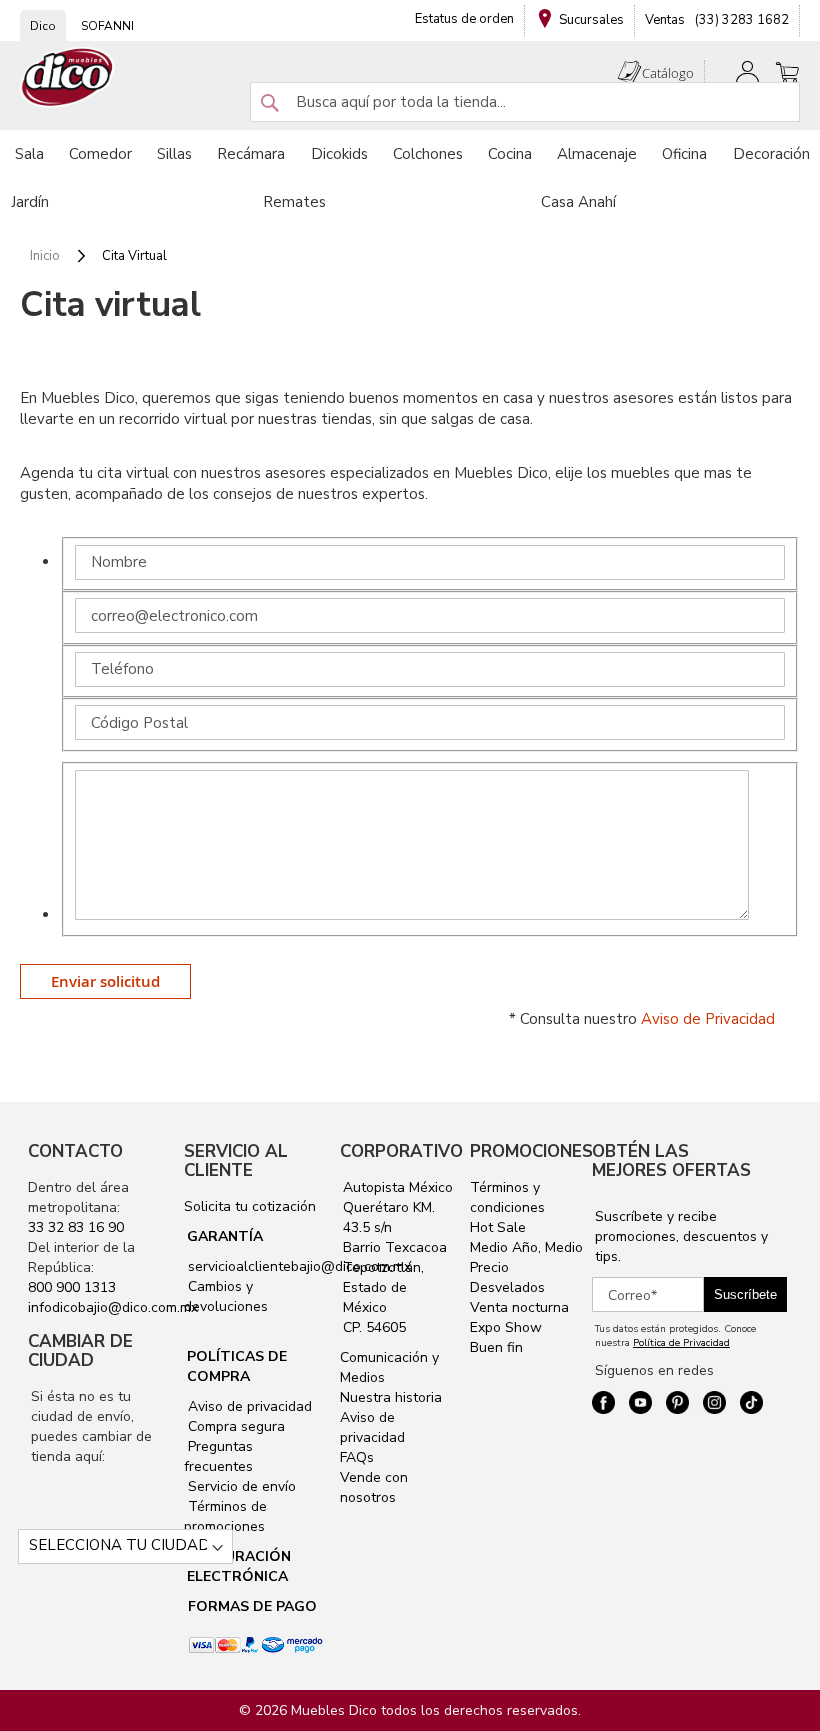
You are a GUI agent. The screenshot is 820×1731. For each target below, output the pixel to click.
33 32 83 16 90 (76, 1227)
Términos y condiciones (507, 1197)
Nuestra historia (391, 1397)
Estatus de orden (464, 19)
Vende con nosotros (374, 1487)
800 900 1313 (72, 1287)
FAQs (357, 1457)
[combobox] (525, 102)
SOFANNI (107, 26)
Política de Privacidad (681, 1343)
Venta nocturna (519, 1307)
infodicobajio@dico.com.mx (113, 1307)
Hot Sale (498, 1227)
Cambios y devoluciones (226, 1296)
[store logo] (68, 77)
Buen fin (496, 1347)
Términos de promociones (225, 1516)
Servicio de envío (240, 1486)
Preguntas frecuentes (218, 1456)
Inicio (46, 256)
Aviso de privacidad (248, 1406)
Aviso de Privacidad (708, 1019)
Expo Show (506, 1327)
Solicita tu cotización (250, 1206)
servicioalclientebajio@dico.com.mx (299, 1266)
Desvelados (507, 1287)
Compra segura (234, 1426)
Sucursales (591, 20)
